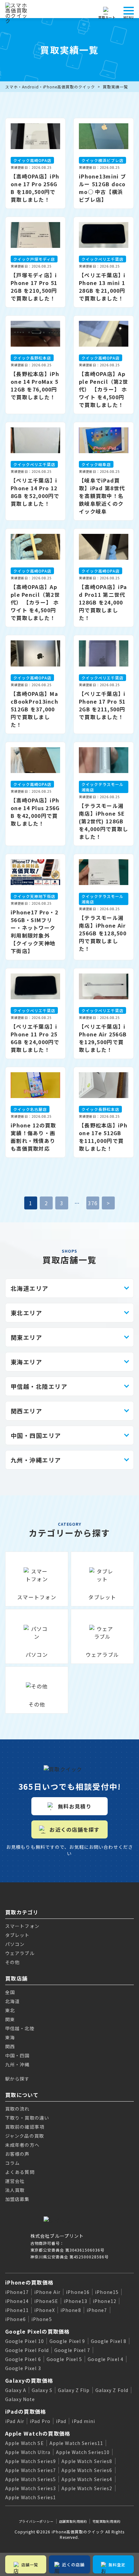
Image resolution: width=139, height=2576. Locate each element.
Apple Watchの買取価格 (38, 2433)
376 (93, 1203)
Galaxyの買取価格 (29, 2380)
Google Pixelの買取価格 (37, 2331)
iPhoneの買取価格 (29, 2282)
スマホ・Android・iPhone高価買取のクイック (50, 87)
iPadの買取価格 (26, 2411)
